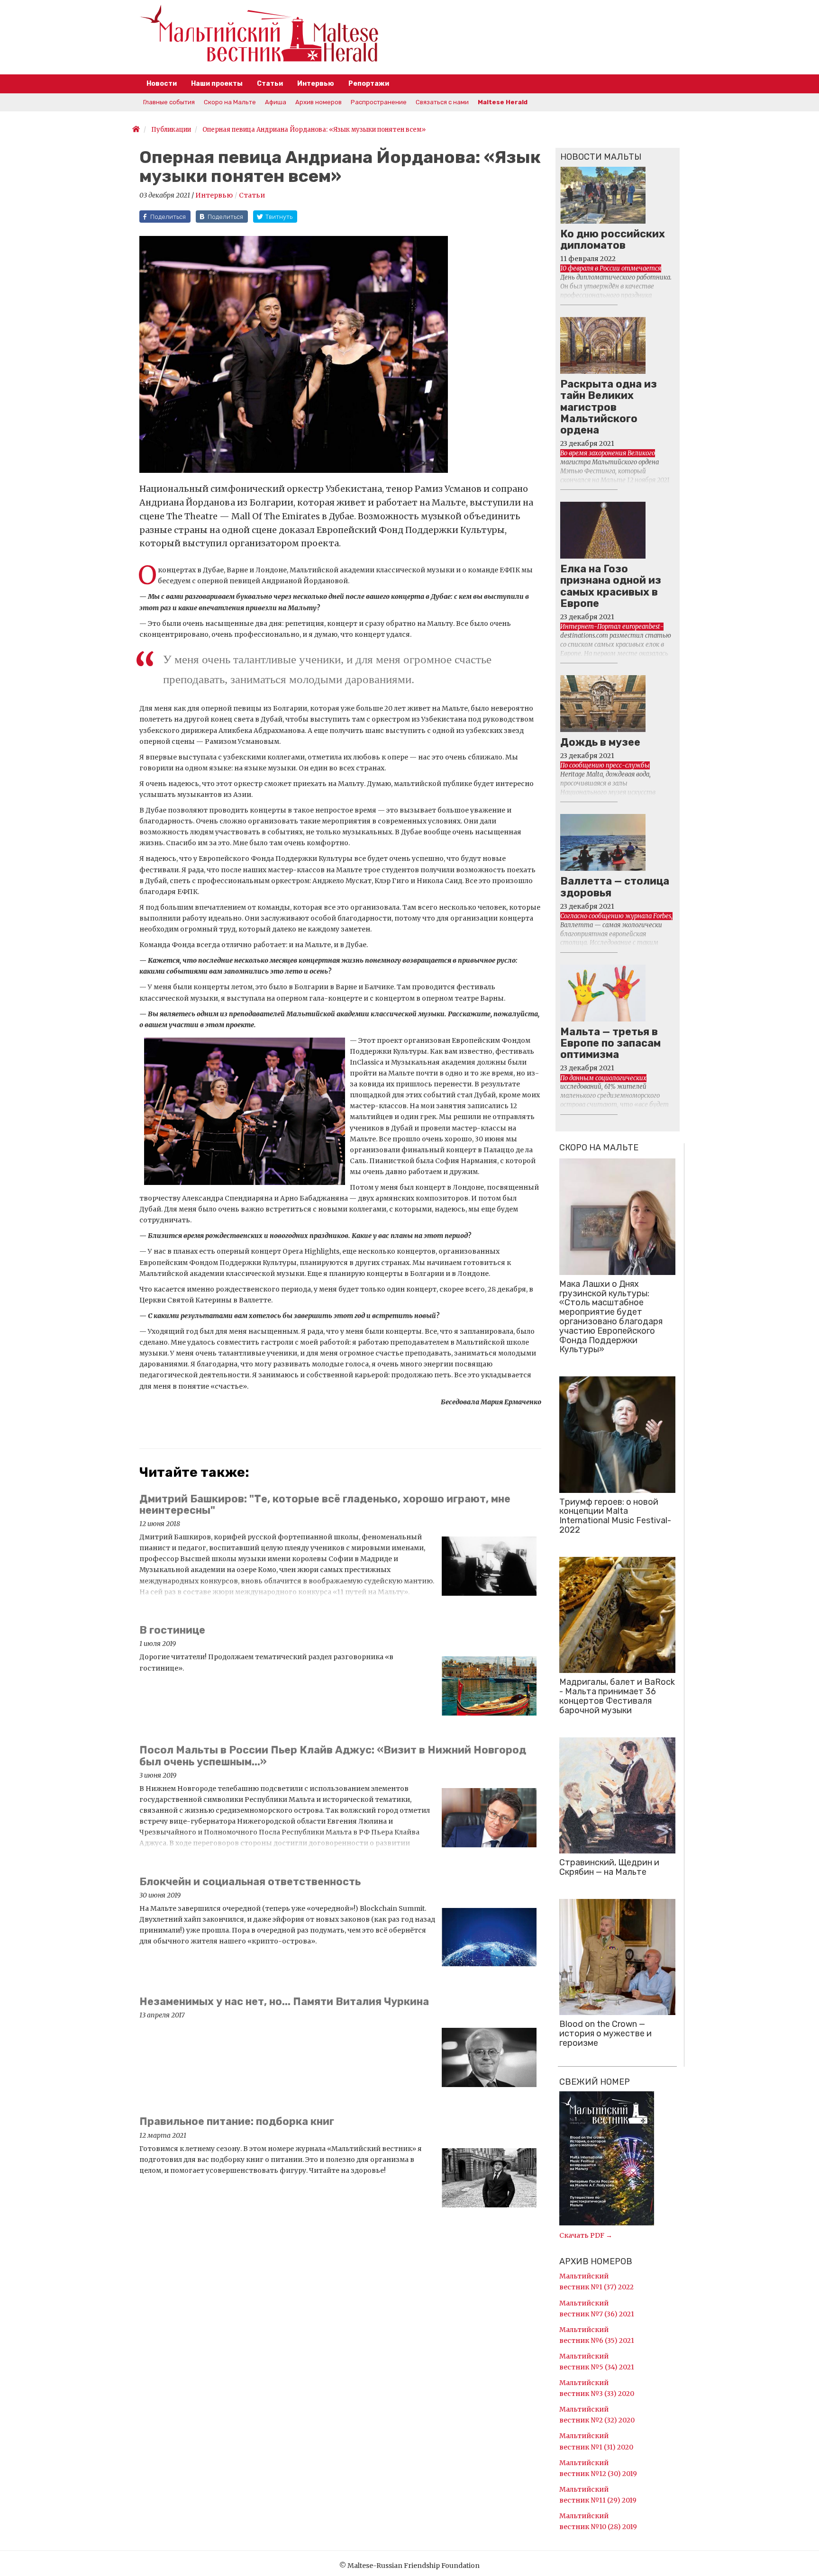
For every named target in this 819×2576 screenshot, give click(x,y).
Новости (162, 84)
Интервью (316, 84)
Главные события (169, 102)
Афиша (276, 102)
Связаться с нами (442, 102)
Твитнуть (279, 217)
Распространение (379, 102)
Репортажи (369, 84)
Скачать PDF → (586, 2235)
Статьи (270, 84)
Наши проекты (217, 84)
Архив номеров (318, 102)
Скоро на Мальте (230, 102)
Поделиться (168, 217)
